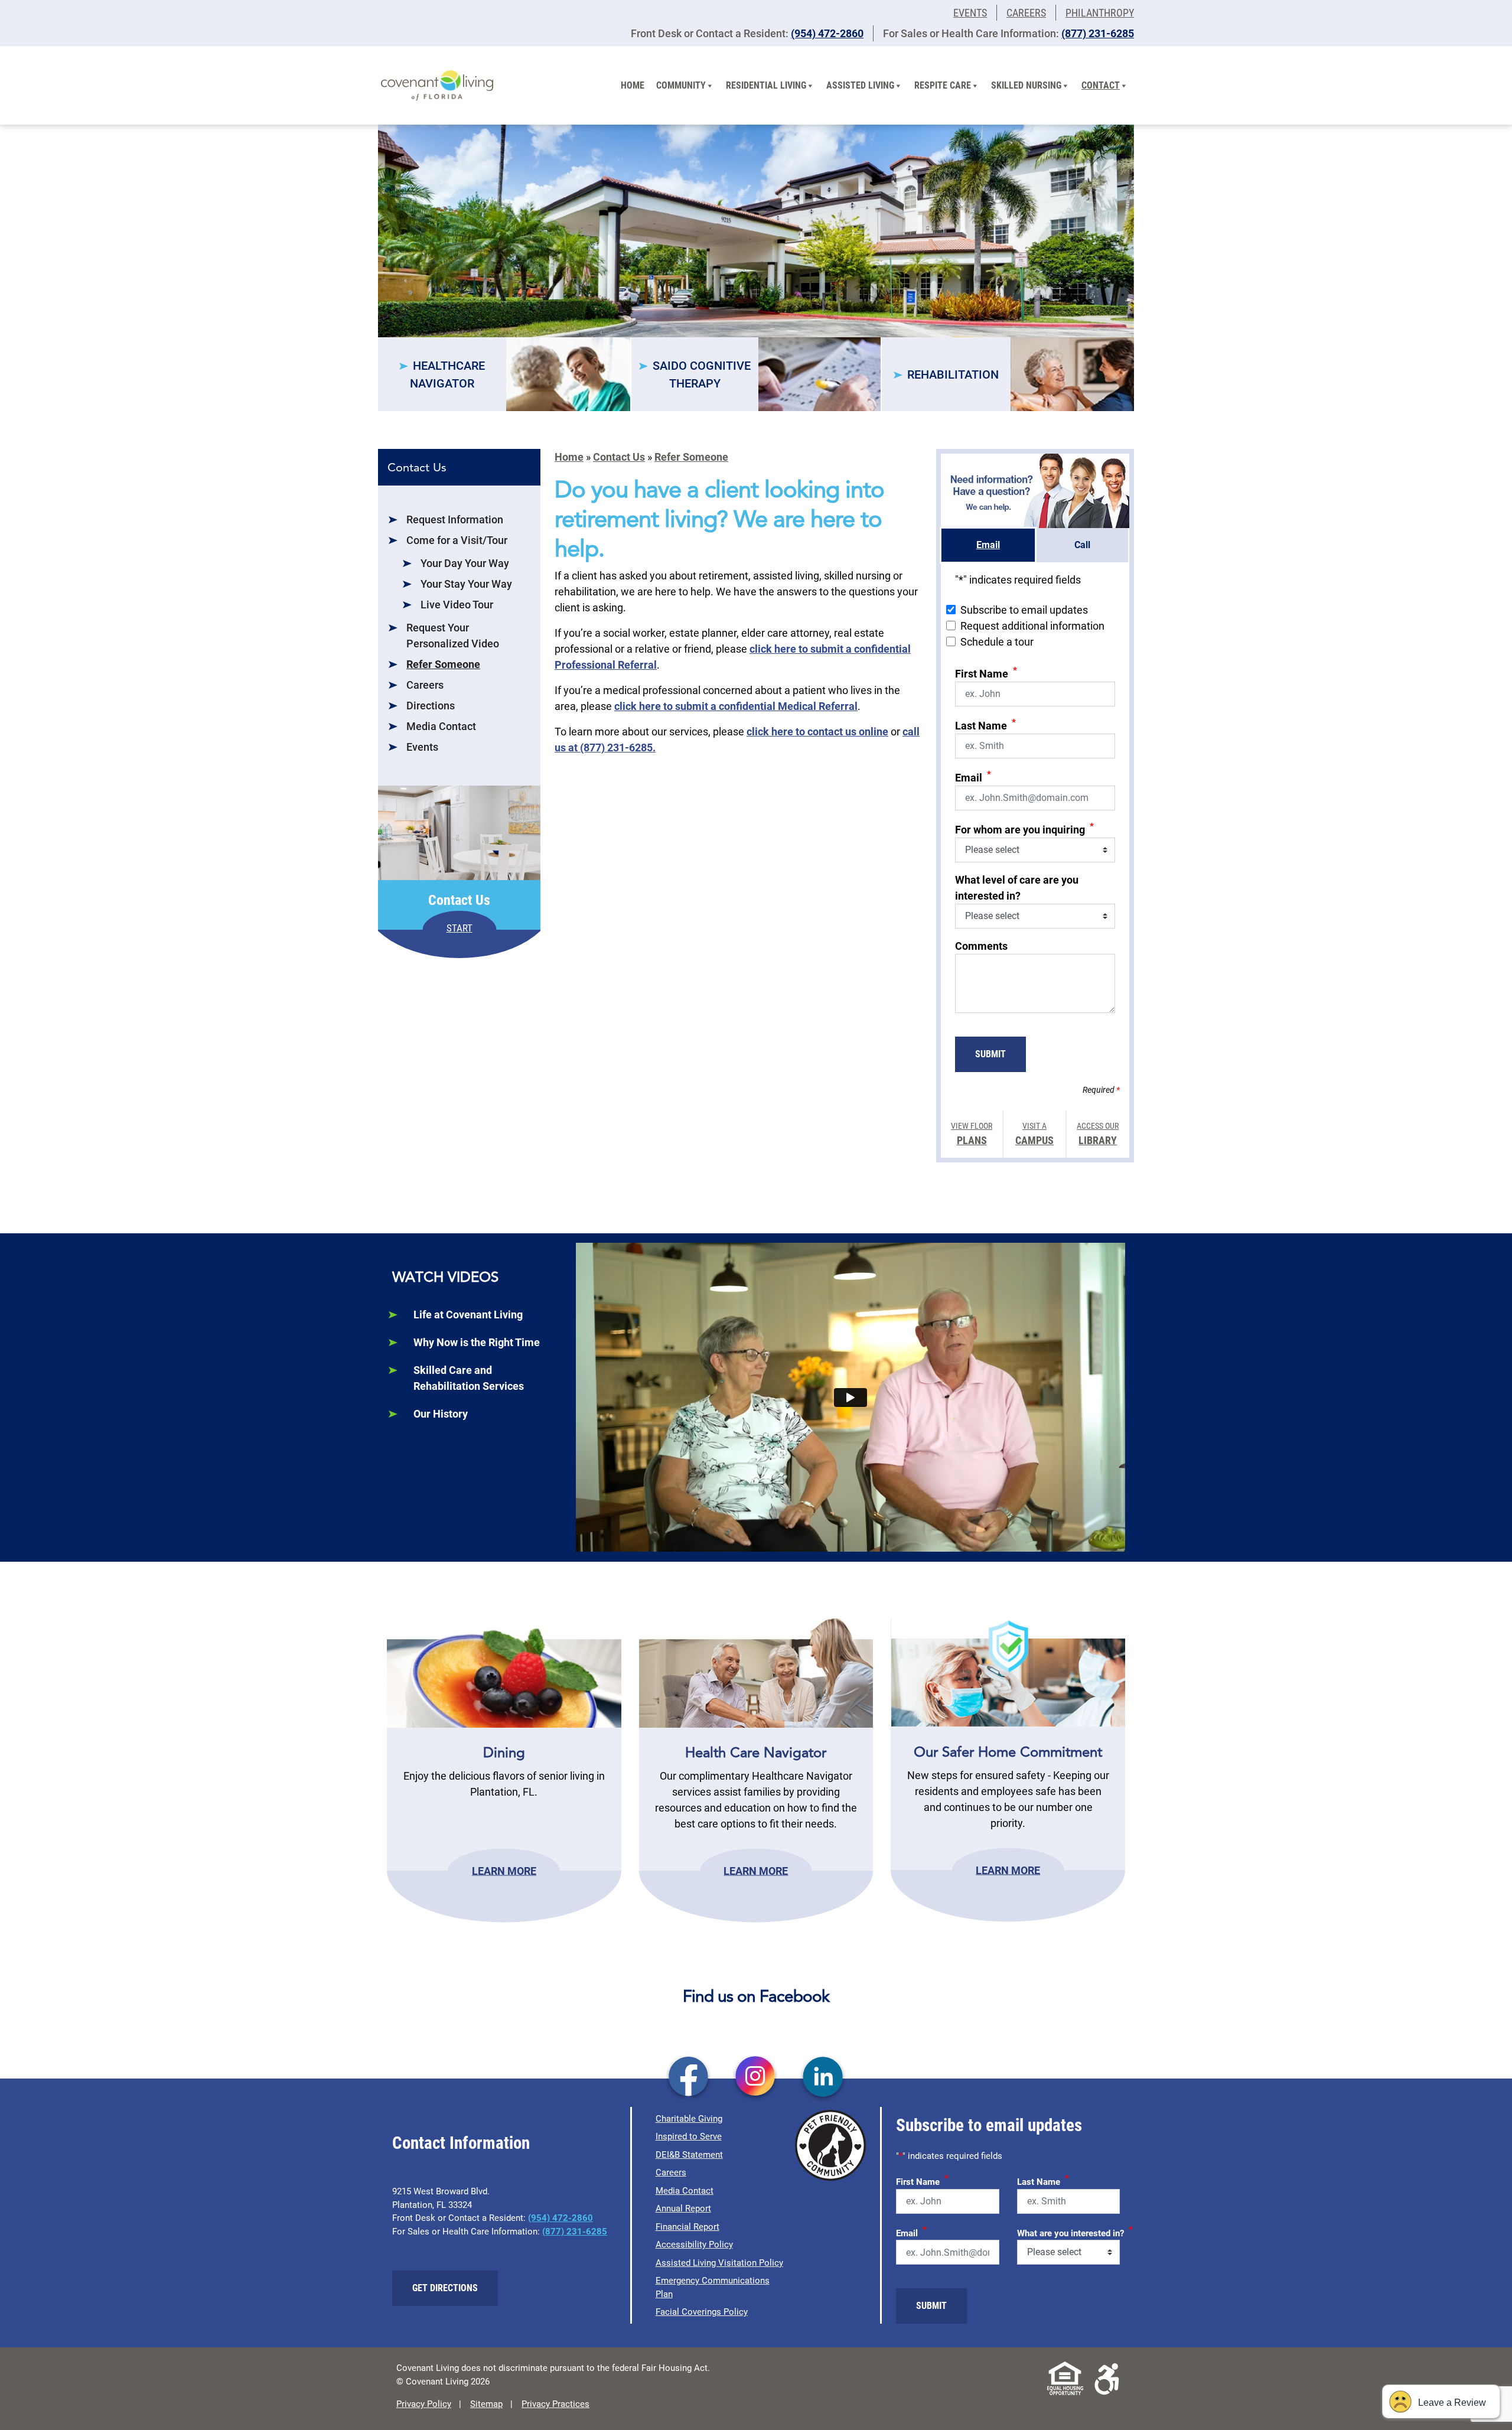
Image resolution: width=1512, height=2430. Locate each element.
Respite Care (943, 85)
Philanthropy (1100, 13)
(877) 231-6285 (1098, 33)
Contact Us (619, 457)
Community (681, 85)
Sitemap (486, 2404)
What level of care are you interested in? (1017, 888)
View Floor (972, 1134)
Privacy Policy (424, 2404)
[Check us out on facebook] (688, 2078)
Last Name (985, 724)
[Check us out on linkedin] (823, 2078)
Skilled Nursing (1026, 85)
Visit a (1034, 1134)
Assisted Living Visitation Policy (719, 2263)
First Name (986, 672)
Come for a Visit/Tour (457, 540)
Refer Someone (443, 664)
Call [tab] (1082, 545)
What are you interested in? (1075, 2232)
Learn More (504, 1870)
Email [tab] (988, 545)
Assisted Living (860, 85)
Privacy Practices (555, 2404)
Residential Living (766, 85)
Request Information (455, 519)
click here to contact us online (817, 732)
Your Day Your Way (465, 563)
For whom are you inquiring (1024, 828)
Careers (1026, 13)
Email (973, 776)
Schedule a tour (997, 642)
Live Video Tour (457, 605)
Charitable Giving (689, 2119)
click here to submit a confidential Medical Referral (736, 706)
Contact (1101, 85)
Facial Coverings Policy (702, 2312)
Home (633, 85)
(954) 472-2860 (827, 33)
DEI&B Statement (689, 2155)
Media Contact (441, 726)
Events (970, 13)
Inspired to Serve (689, 2136)
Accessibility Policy (694, 2245)
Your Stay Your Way (466, 584)
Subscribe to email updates (1024, 610)
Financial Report (687, 2227)
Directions (431, 706)
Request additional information (1032, 626)
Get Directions (445, 2288)
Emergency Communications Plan (713, 2287)
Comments (981, 946)
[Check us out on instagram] (756, 2078)
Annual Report (683, 2209)
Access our (1098, 1134)
